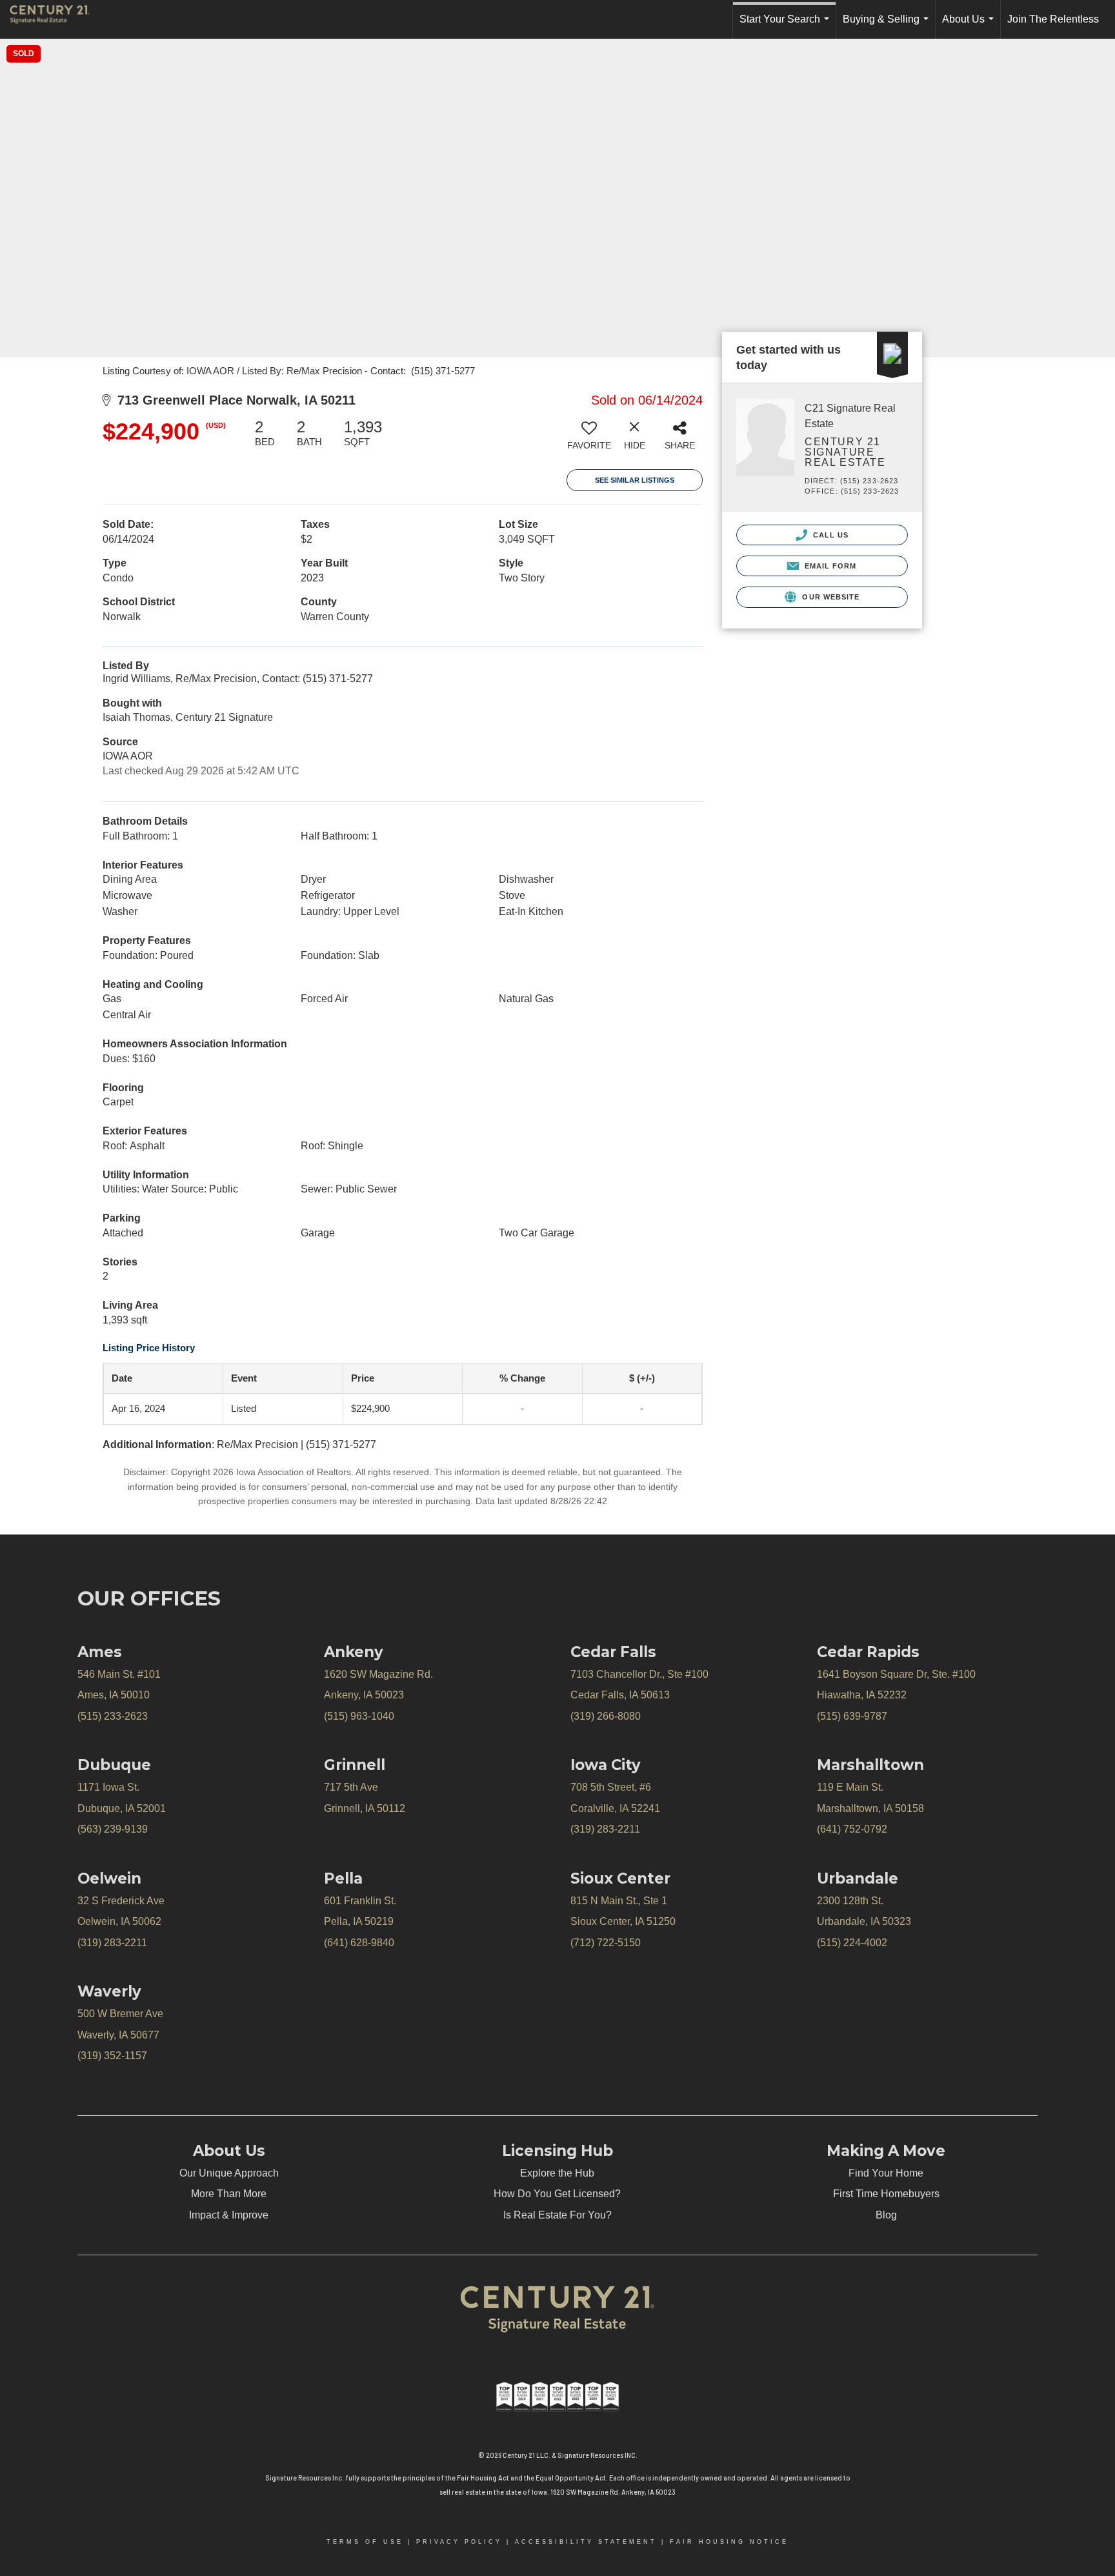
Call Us (830, 535)
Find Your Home (886, 2173)
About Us (970, 26)
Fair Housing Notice (729, 2542)
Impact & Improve (229, 2215)
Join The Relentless (1053, 19)
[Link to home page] (56, 19)
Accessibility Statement (586, 2542)
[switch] (589, 439)
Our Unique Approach (229, 2173)
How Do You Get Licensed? (557, 2194)
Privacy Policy (459, 2542)
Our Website (829, 597)
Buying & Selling (888, 26)
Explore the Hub (557, 2173)
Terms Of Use (365, 2542)
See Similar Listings (635, 480)
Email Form (829, 566)
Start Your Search (787, 26)
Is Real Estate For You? (557, 2215)
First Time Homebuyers (886, 2194)
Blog (886, 2215)
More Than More (229, 2194)
